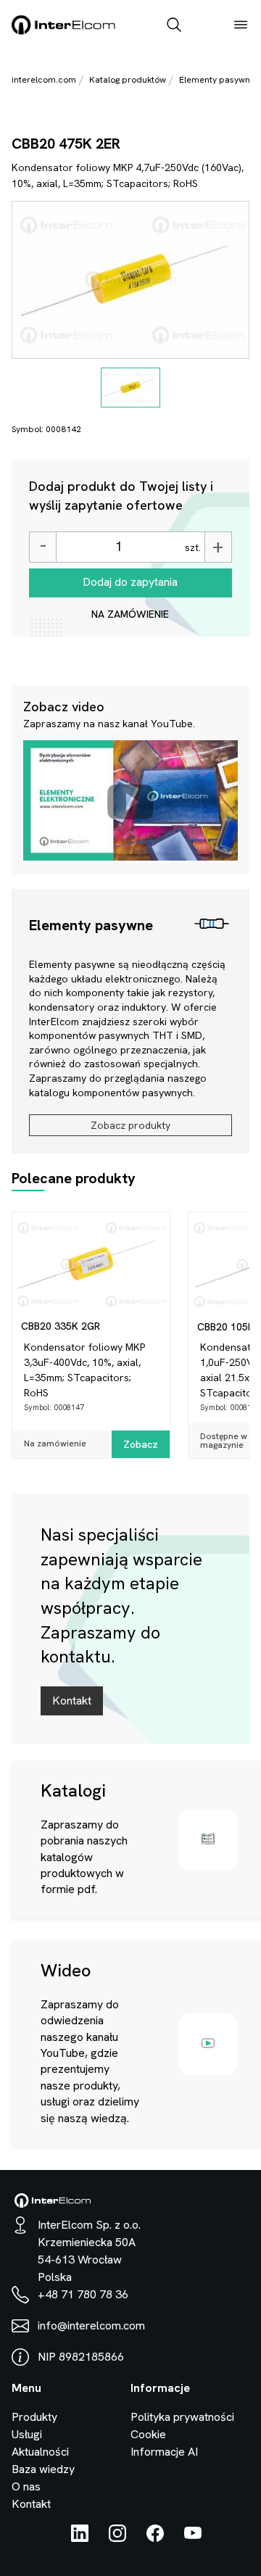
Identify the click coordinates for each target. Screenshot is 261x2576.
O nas (26, 2486)
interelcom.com (44, 80)
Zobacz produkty (130, 1125)
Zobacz (141, 1444)
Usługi (27, 2434)
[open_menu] (241, 26)
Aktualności (40, 2452)
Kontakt (72, 1701)
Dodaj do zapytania (130, 582)
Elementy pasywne (217, 80)
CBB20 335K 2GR (61, 1326)
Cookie (148, 2434)
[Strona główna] (64, 32)
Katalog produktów (128, 80)
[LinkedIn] (80, 2538)
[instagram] (117, 2538)
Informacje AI (164, 2452)
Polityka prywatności (182, 2417)
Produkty (34, 2417)
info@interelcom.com (91, 2326)
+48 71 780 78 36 (83, 2294)
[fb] (155, 2538)
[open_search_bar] (174, 26)
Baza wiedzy (43, 2469)
